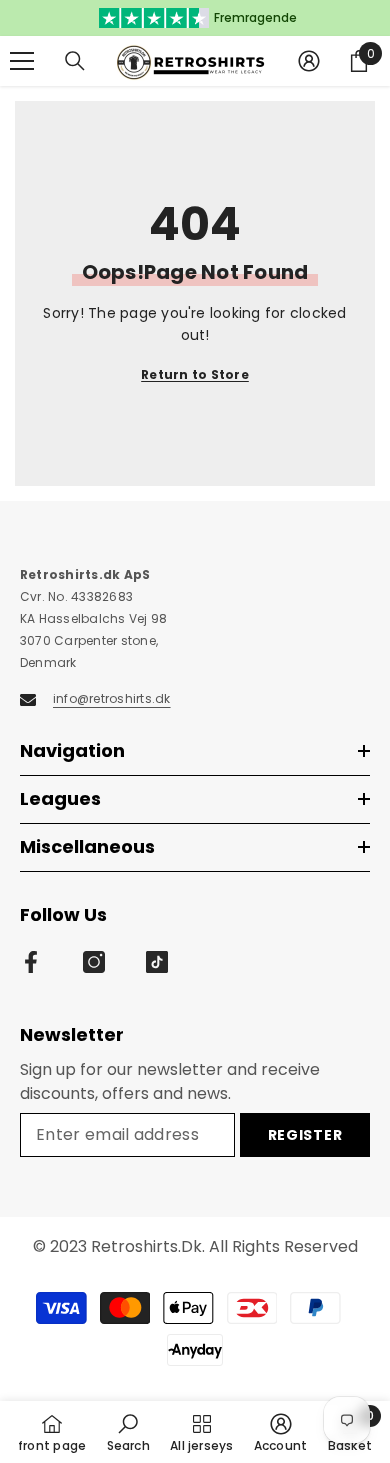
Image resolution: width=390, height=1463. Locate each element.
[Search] (75, 61)
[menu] (22, 61)
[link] (128, 1432)
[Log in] (309, 61)
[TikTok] (157, 962)
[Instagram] (94, 962)
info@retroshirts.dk (112, 698)
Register (305, 1135)
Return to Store (195, 374)
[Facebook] (31, 962)
